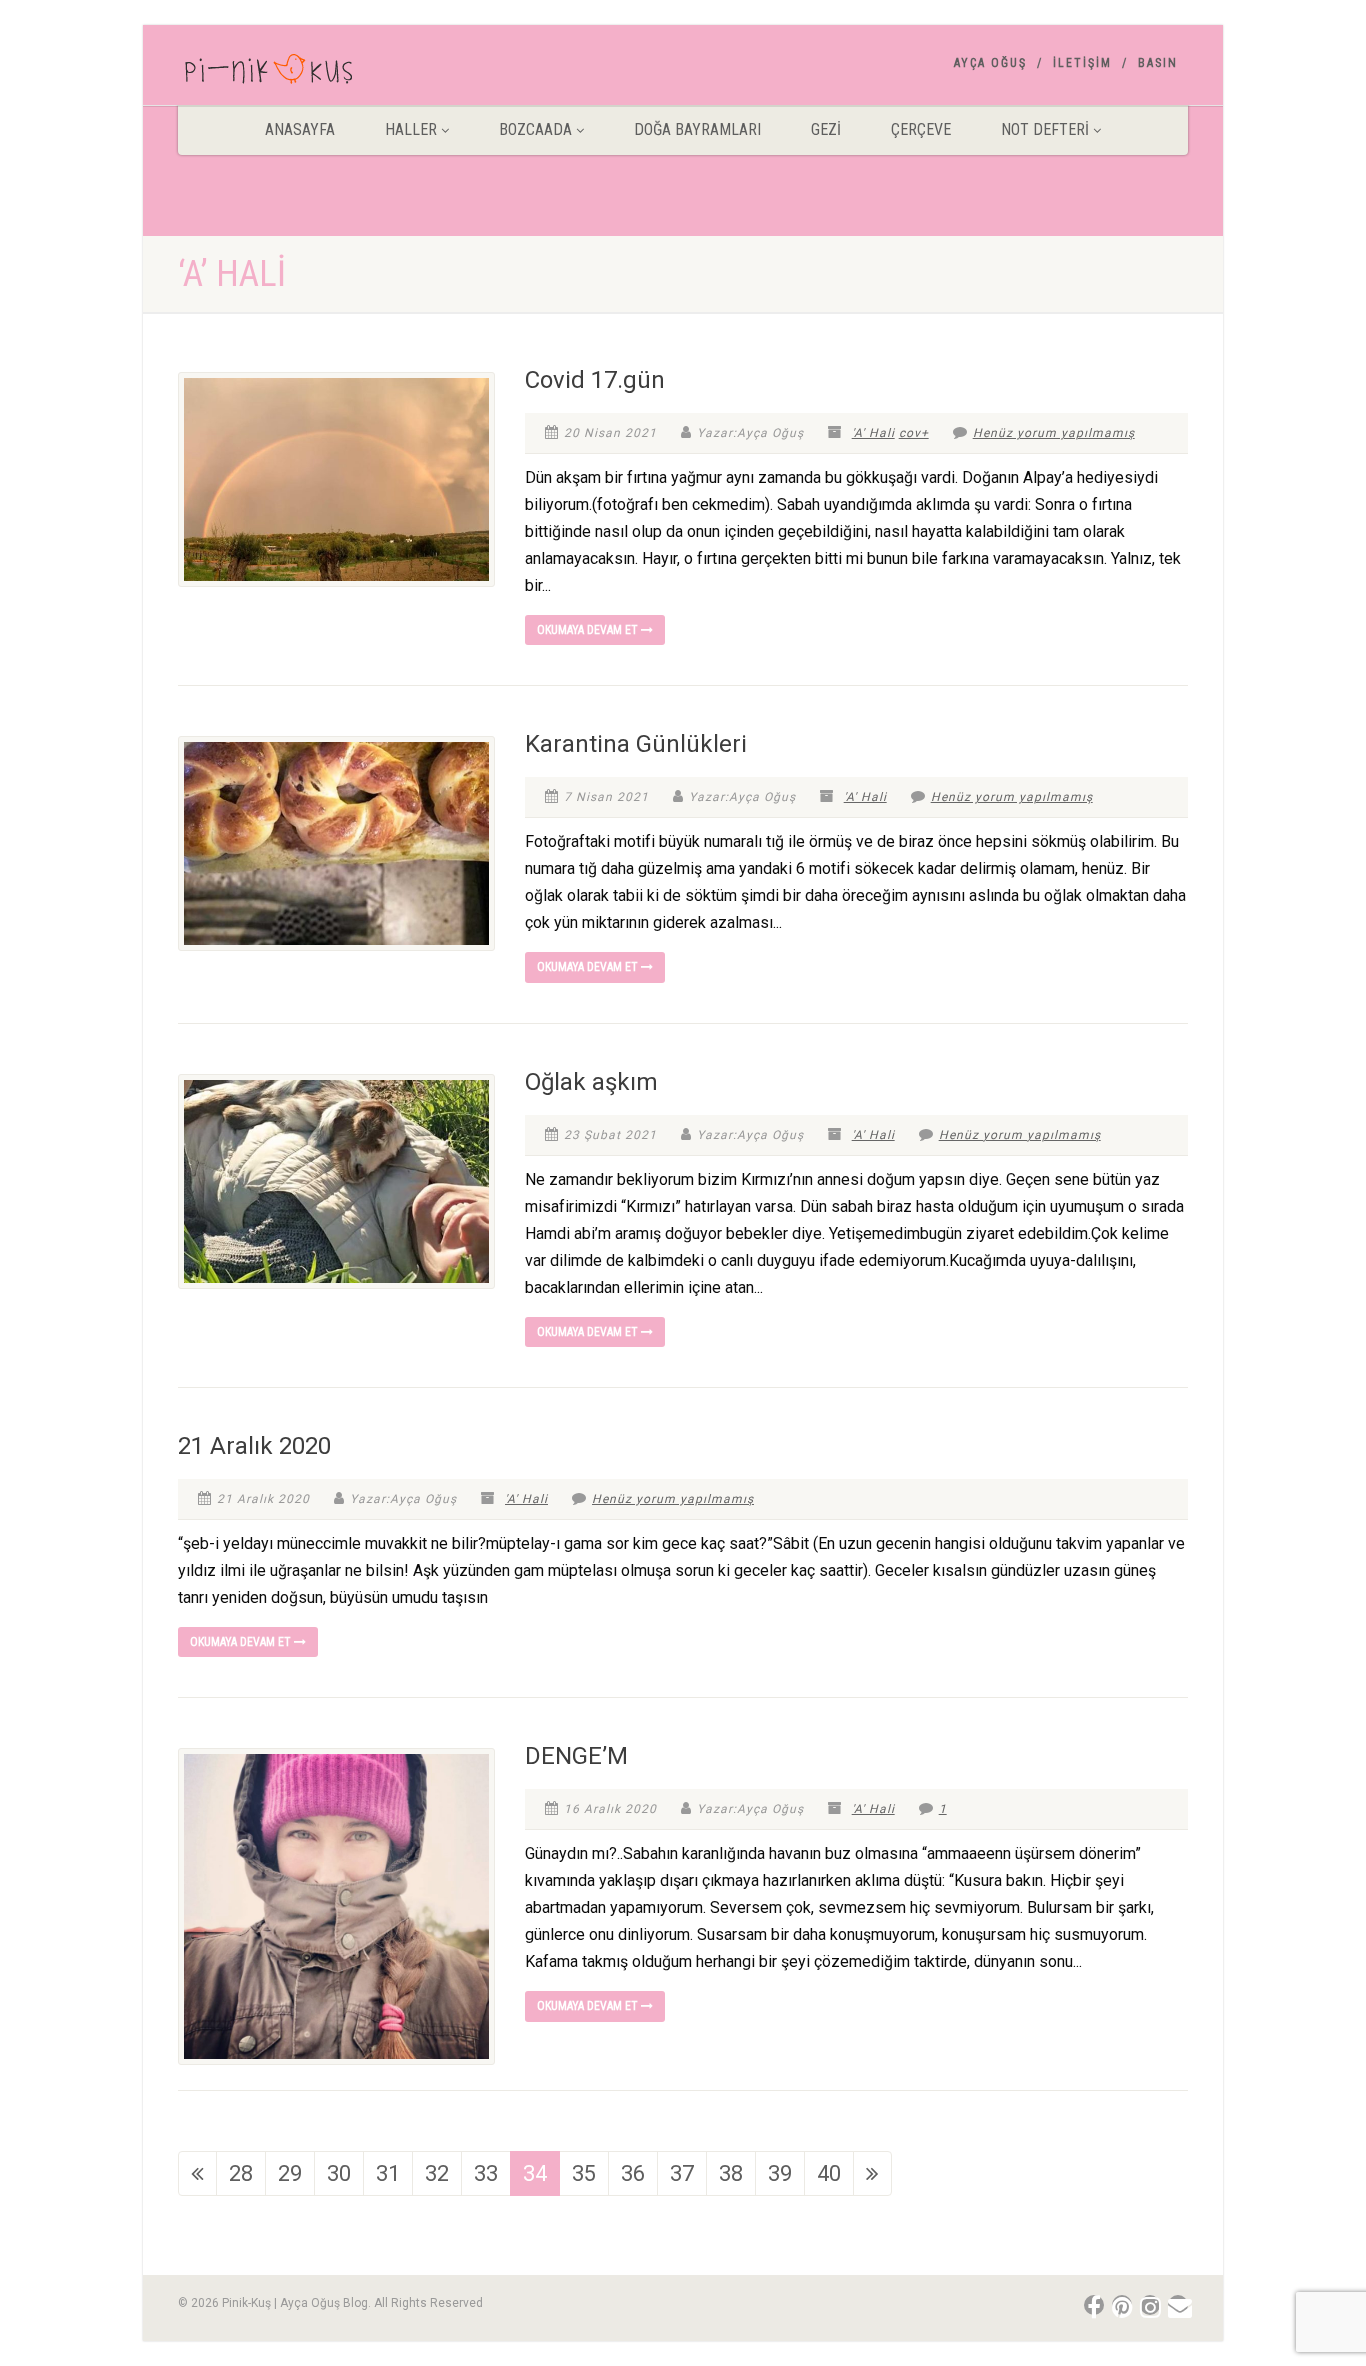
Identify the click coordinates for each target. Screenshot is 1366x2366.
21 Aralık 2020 (254, 1446)
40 (829, 2173)
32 (437, 2173)
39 (780, 2173)
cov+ (914, 433)
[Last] (872, 2173)
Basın (1158, 63)
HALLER (411, 129)
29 (290, 2173)
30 (339, 2173)
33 (486, 2173)
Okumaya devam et (589, 630)
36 (633, 2173)
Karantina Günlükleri (636, 744)
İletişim (1082, 63)
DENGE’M (576, 1756)
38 (731, 2173)
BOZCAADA (535, 129)
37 (682, 2173)
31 (388, 2173)
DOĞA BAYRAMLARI (697, 129)
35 (584, 2173)
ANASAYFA (300, 129)
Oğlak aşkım (591, 1082)
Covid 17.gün (595, 380)
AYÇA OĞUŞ (990, 63)
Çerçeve (921, 129)
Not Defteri (1045, 129)
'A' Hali (873, 433)
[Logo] (336, 73)
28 (241, 2173)
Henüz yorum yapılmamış (1054, 433)
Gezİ (826, 129)
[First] (197, 2173)
